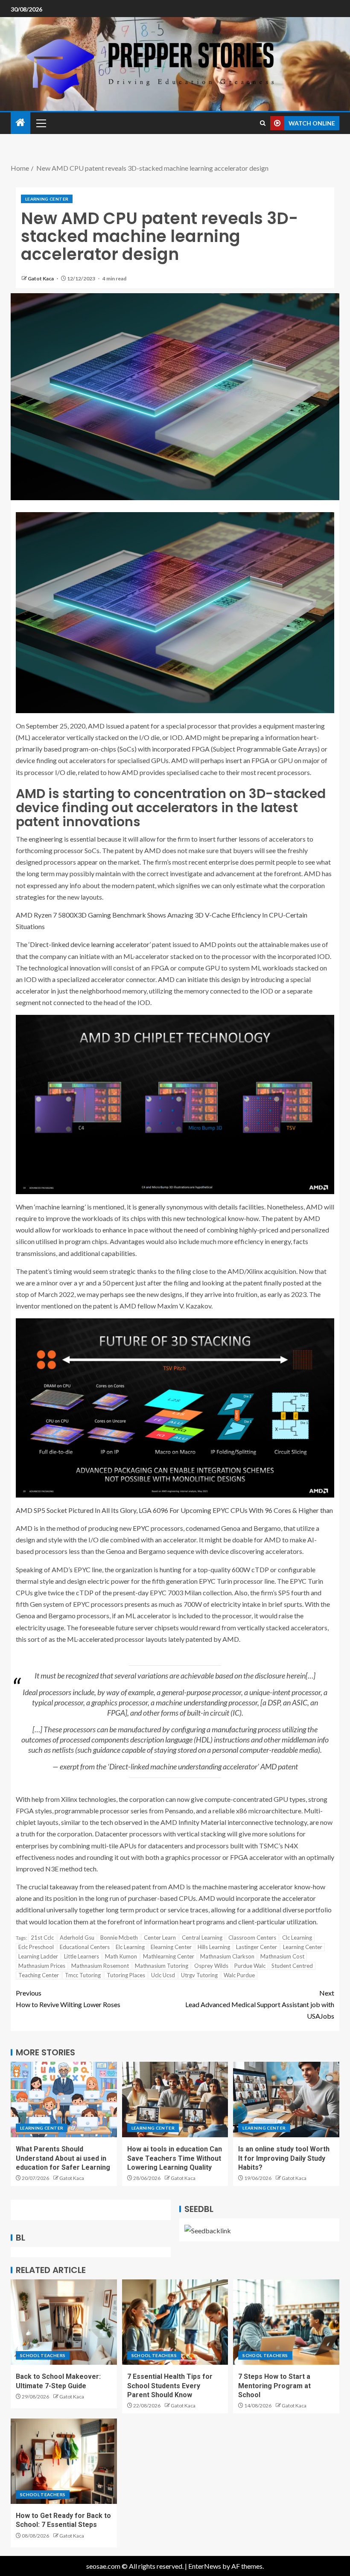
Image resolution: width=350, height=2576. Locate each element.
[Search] (263, 123)
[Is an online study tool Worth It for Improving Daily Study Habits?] (286, 2100)
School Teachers (43, 2355)
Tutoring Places (126, 1975)
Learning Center (47, 199)
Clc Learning (297, 1938)
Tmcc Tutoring (83, 1975)
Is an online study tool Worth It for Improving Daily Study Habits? (284, 2158)
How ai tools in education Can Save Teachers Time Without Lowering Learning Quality (175, 2158)
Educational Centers (85, 1947)
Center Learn (160, 1938)
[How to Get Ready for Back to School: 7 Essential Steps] (64, 2461)
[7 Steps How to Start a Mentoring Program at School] (286, 2322)
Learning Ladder (38, 1956)
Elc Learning (130, 1947)
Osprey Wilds (211, 1966)
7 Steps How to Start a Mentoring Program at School (274, 2386)
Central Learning (202, 1938)
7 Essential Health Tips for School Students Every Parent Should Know (170, 2386)
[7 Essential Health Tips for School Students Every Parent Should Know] (175, 2322)
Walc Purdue (239, 1975)
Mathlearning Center (169, 1956)
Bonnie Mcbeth (119, 1938)
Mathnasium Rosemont (100, 1966)
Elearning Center (171, 1947)
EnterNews (205, 2566)
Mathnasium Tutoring (162, 1966)
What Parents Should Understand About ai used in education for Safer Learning (63, 2158)
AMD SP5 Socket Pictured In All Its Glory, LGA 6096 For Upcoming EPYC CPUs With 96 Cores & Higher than (174, 1510)
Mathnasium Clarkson (227, 1956)
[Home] (20, 123)
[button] (41, 123)
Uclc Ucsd (163, 1975)
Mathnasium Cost (282, 1956)
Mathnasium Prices (42, 1966)
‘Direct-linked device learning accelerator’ (90, 944)
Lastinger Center (257, 1947)
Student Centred (292, 1966)
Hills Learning (214, 1947)
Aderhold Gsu (77, 1938)
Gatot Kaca (41, 278)
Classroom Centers (252, 1938)
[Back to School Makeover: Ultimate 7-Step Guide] (64, 2322)
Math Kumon (121, 1956)
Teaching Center (39, 1975)
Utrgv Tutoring (199, 1975)
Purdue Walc (250, 1966)
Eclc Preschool (36, 1947)
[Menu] (41, 123)
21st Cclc (42, 1938)
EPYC (141, 1528)
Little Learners (82, 1956)
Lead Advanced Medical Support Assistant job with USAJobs (260, 2004)
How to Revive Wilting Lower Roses (68, 1999)
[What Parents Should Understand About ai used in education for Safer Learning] (64, 2100)
